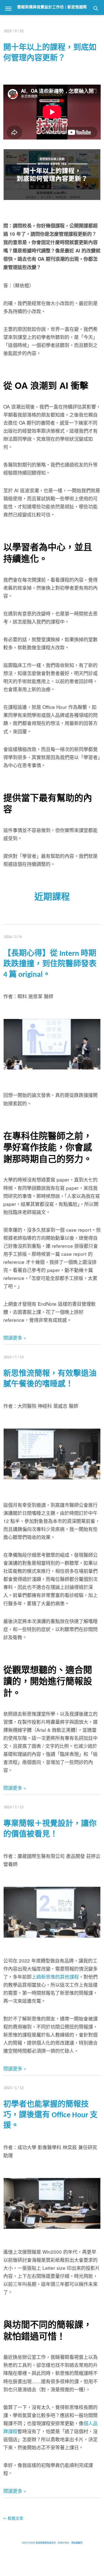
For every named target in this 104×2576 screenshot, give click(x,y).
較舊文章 (13, 2519)
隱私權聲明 (77, 2543)
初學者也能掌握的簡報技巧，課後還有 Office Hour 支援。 (50, 2115)
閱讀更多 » (15, 1338)
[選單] (8, 8)
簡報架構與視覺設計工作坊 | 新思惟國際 (52, 7)
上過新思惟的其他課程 (55, 1977)
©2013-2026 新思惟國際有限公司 (39, 2543)
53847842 (64, 2543)
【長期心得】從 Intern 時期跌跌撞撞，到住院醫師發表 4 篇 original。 (50, 964)
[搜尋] (96, 8)
